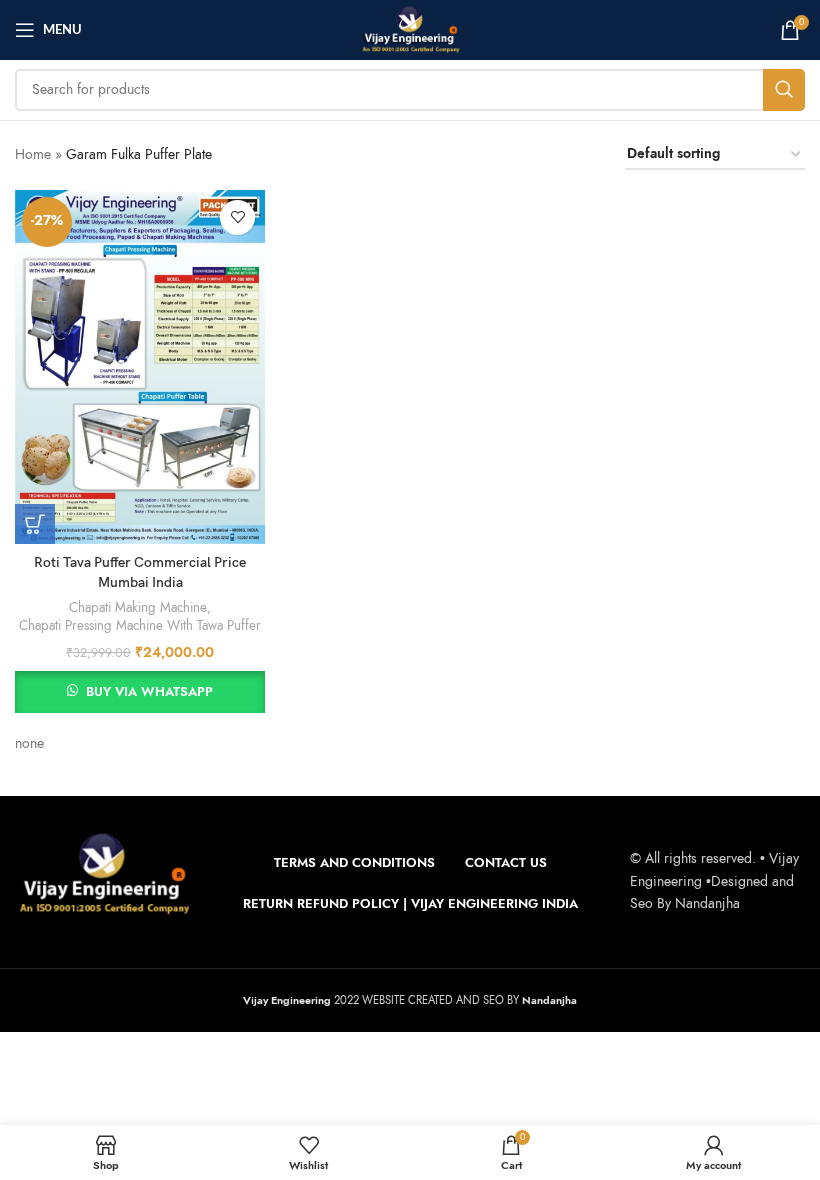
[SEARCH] (784, 90)
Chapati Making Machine (138, 608)
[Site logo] (410, 28)
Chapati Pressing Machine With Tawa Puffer (140, 626)
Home (33, 154)
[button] (35, 524)
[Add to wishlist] (237, 217)
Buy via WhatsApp (149, 692)
